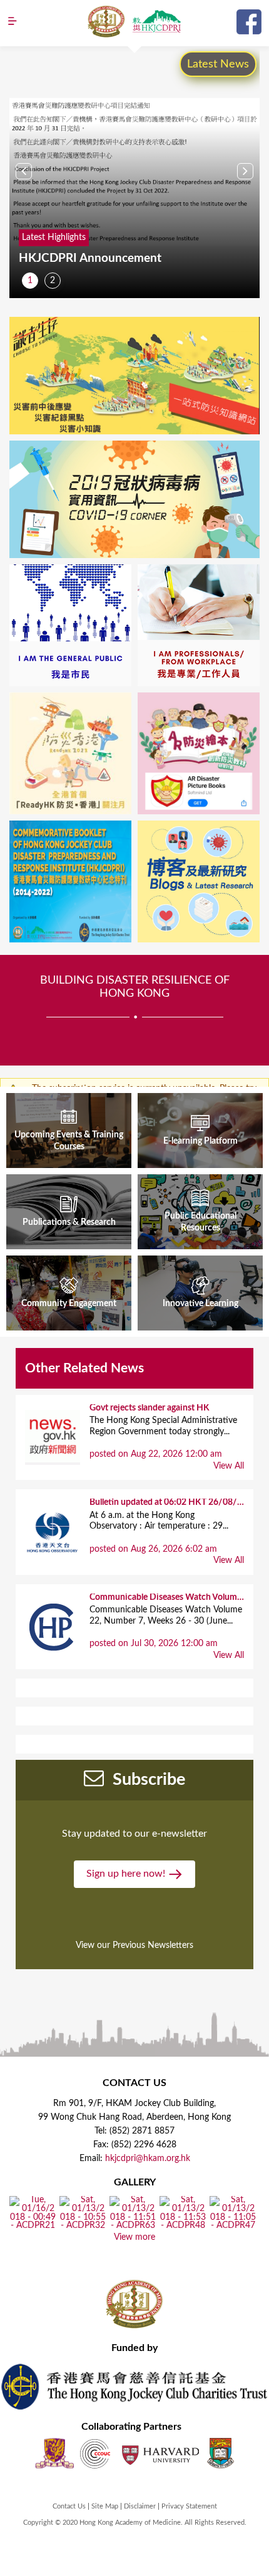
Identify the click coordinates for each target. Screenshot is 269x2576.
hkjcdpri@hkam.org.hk (148, 2159)
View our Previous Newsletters (134, 1945)
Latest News (218, 64)
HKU (221, 2453)
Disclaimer (140, 2506)
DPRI (156, 21)
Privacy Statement (189, 2506)
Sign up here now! (127, 1874)
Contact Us (69, 2506)
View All (229, 1466)
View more (134, 2237)
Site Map (105, 2506)
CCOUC (95, 2453)
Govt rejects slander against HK (150, 1408)
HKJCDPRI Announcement (90, 258)
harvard (159, 2453)
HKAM (106, 21)
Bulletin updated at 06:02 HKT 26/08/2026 (173, 1502)
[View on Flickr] (33, 2226)
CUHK (54, 2453)
